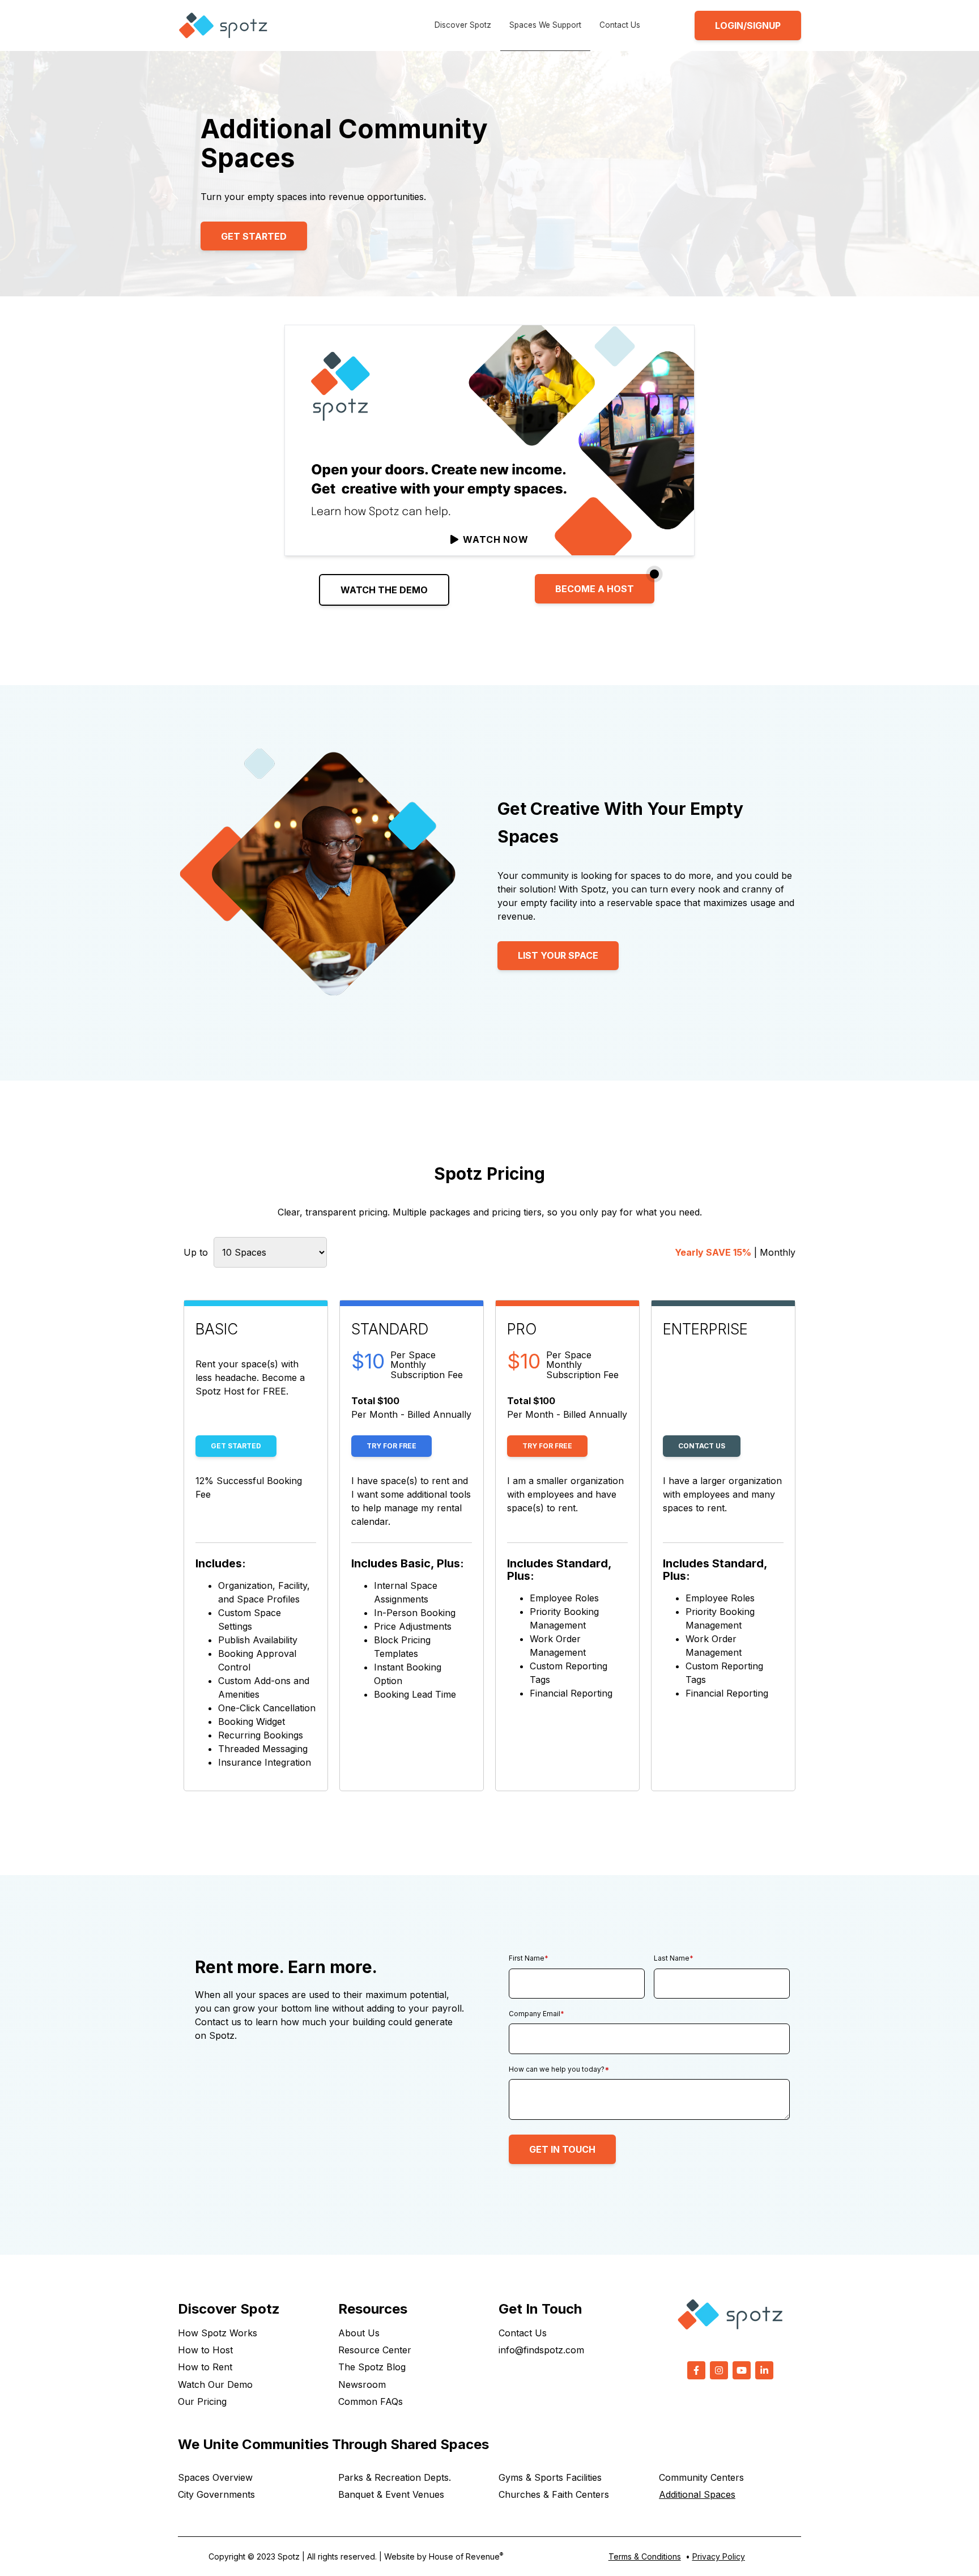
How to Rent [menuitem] (205, 2367)
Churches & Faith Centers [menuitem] (554, 2494)
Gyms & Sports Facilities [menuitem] (550, 2477)
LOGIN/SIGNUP (748, 25)
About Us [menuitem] (359, 2333)
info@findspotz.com (541, 2350)
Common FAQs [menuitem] (371, 2401)
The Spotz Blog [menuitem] (372, 2367)
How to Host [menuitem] (205, 2350)
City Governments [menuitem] (216, 2494)
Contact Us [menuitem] (523, 2333)
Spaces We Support (545, 25)
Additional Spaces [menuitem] (697, 2494)
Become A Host (595, 589)
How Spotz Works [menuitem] (218, 2333)
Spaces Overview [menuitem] (215, 2477)
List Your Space (558, 955)
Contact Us (620, 25)
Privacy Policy (719, 2556)
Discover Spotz (463, 25)
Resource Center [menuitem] (375, 2350)
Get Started (254, 236)
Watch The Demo (384, 590)
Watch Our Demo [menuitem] (215, 2384)
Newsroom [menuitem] (362, 2384)
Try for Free (391, 1446)
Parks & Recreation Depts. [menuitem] (395, 2477)
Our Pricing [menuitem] (202, 2401)
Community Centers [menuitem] (701, 2477)
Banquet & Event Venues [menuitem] (391, 2494)
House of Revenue (466, 2556)
